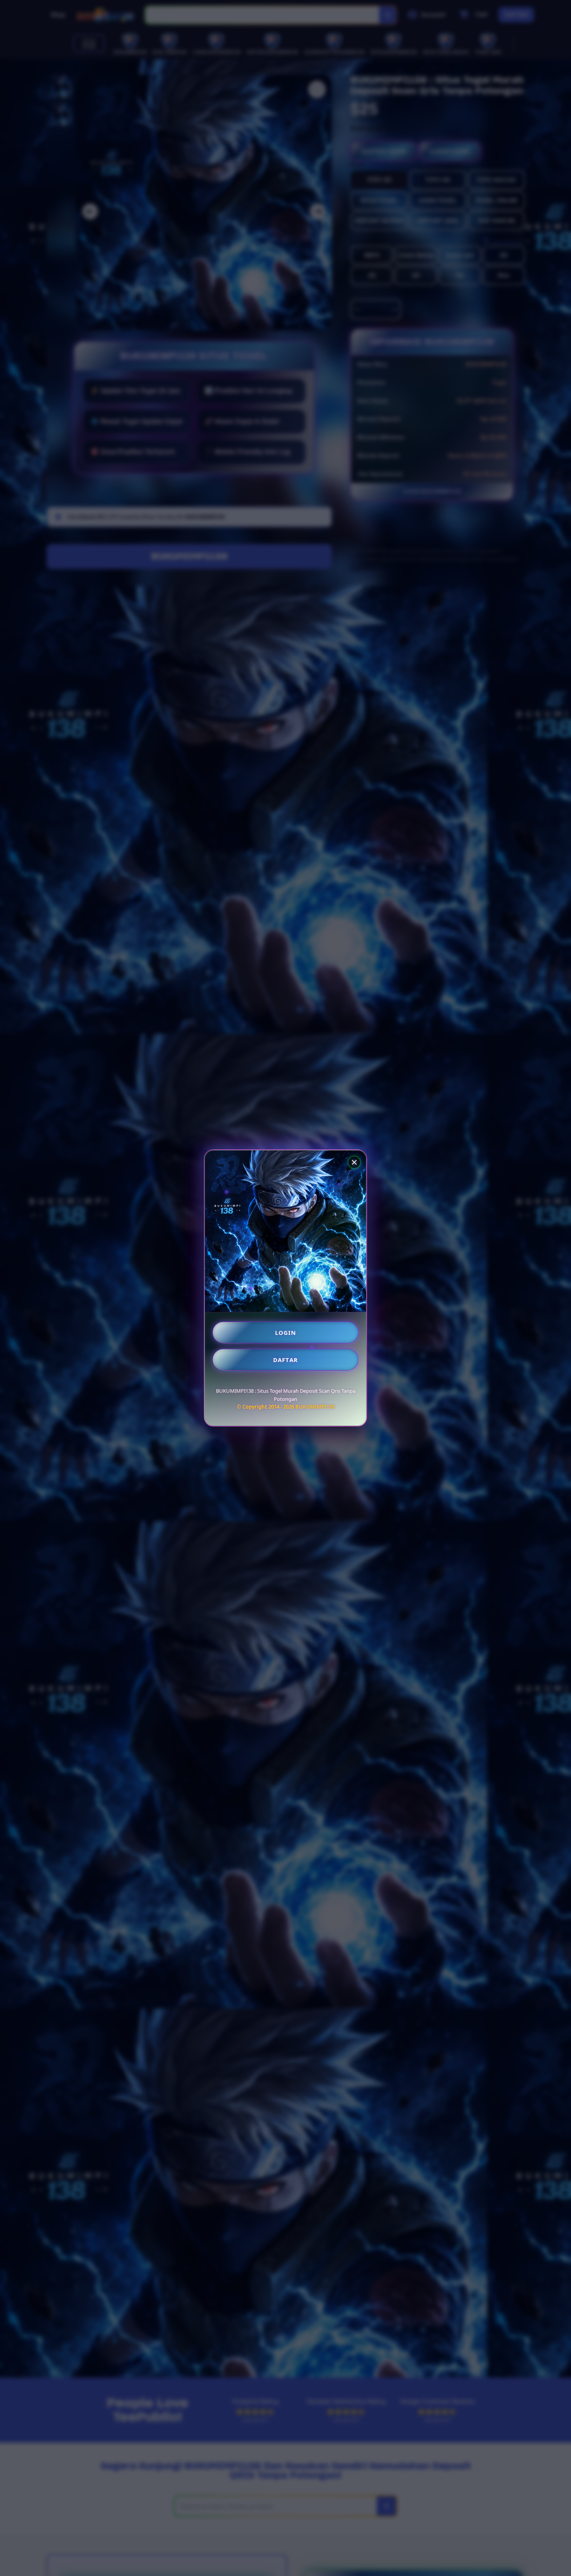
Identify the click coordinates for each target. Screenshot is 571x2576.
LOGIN (286, 1332)
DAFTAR (285, 1360)
